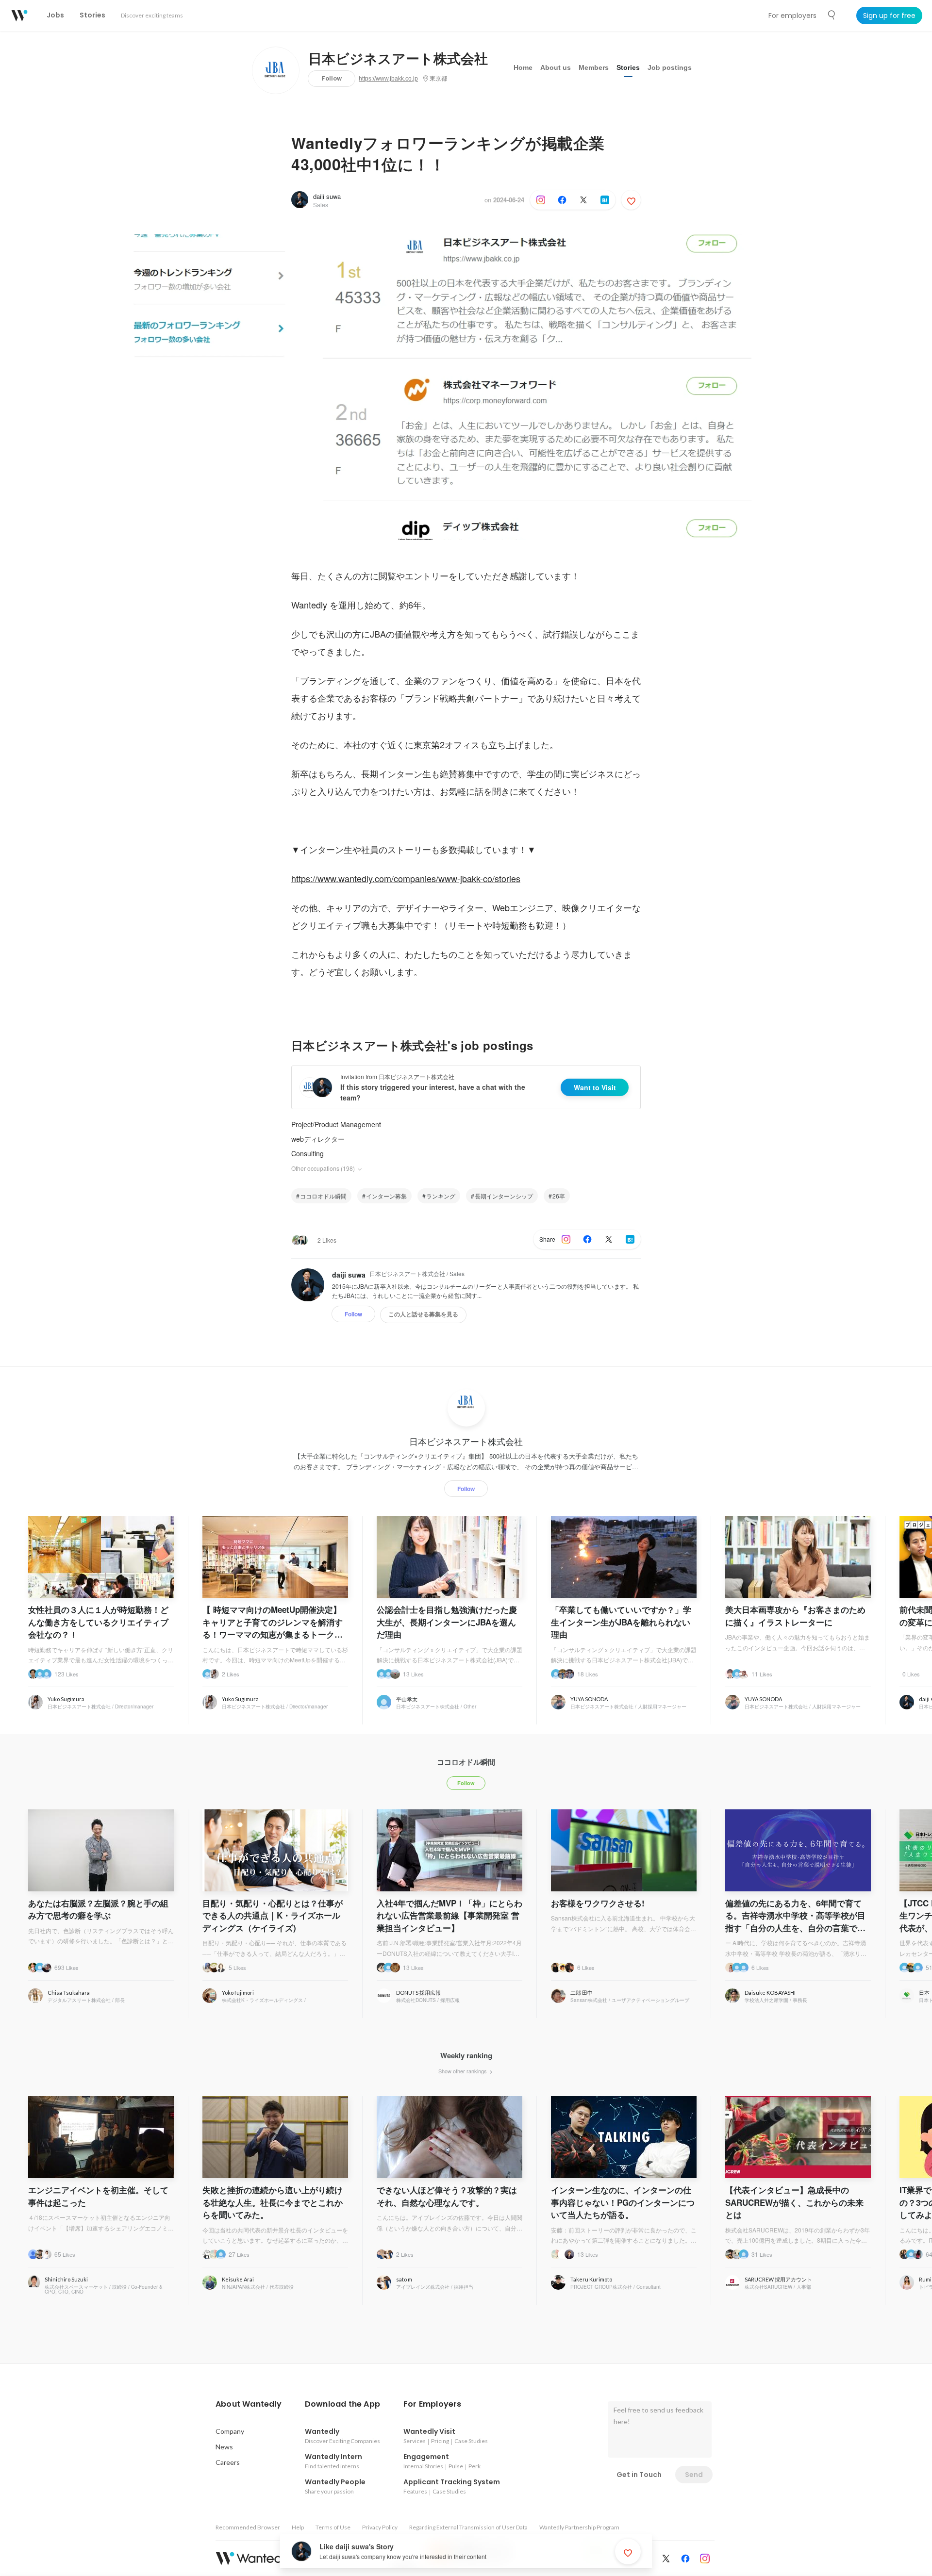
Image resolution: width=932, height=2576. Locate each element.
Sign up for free (889, 16)
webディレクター (318, 1139)
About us (556, 67)
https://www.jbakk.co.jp (388, 79)
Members (594, 67)
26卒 (559, 1196)
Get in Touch (639, 2475)
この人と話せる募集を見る (423, 1314)
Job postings (670, 67)
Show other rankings (463, 2071)
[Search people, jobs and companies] (832, 15)
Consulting (308, 1153)
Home (523, 67)
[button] (249, 2404)
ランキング (441, 1196)
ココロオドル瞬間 (323, 1196)
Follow (332, 78)
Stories (628, 67)
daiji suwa (327, 196)
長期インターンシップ (504, 1196)
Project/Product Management (336, 1124)
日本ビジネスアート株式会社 (398, 59)
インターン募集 (386, 1196)
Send (694, 2475)
